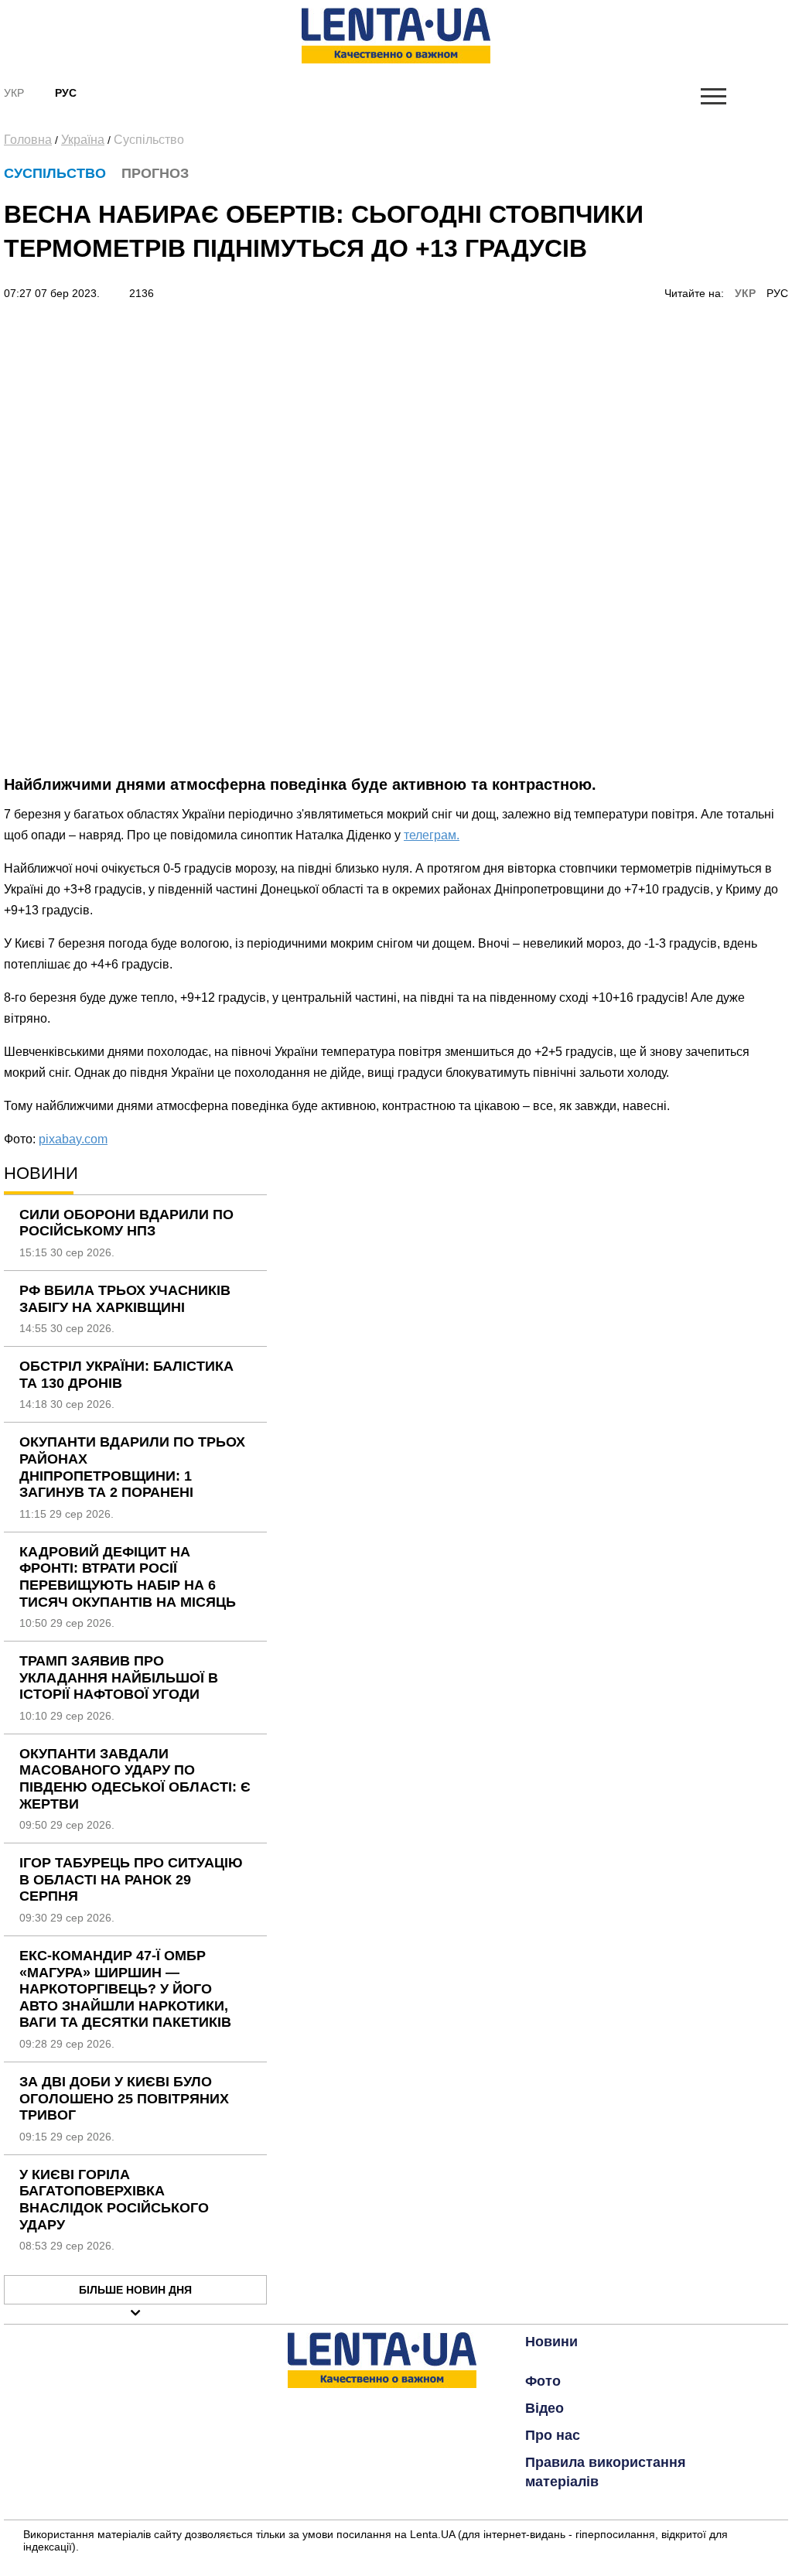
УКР (745, 293)
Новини (551, 2342)
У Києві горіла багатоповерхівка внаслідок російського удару (114, 2200)
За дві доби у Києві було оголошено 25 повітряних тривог (124, 2098)
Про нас (553, 2435)
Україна (83, 140)
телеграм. (432, 835)
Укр (14, 93)
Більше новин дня (135, 2290)
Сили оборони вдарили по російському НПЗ (126, 1223)
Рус (66, 93)
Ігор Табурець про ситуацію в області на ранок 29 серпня (131, 1879)
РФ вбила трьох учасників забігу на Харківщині (125, 1299)
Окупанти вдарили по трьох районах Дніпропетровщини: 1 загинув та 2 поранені (132, 1467)
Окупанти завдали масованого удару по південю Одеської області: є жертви (135, 1779)
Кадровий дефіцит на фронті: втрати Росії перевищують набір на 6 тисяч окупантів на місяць (128, 1577)
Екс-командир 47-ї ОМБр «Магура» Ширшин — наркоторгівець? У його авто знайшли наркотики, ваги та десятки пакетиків (125, 1989)
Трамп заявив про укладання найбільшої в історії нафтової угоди (119, 1677)
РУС (777, 293)
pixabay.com (73, 1139)
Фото (543, 2381)
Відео (544, 2408)
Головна (28, 140)
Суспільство (149, 140)
